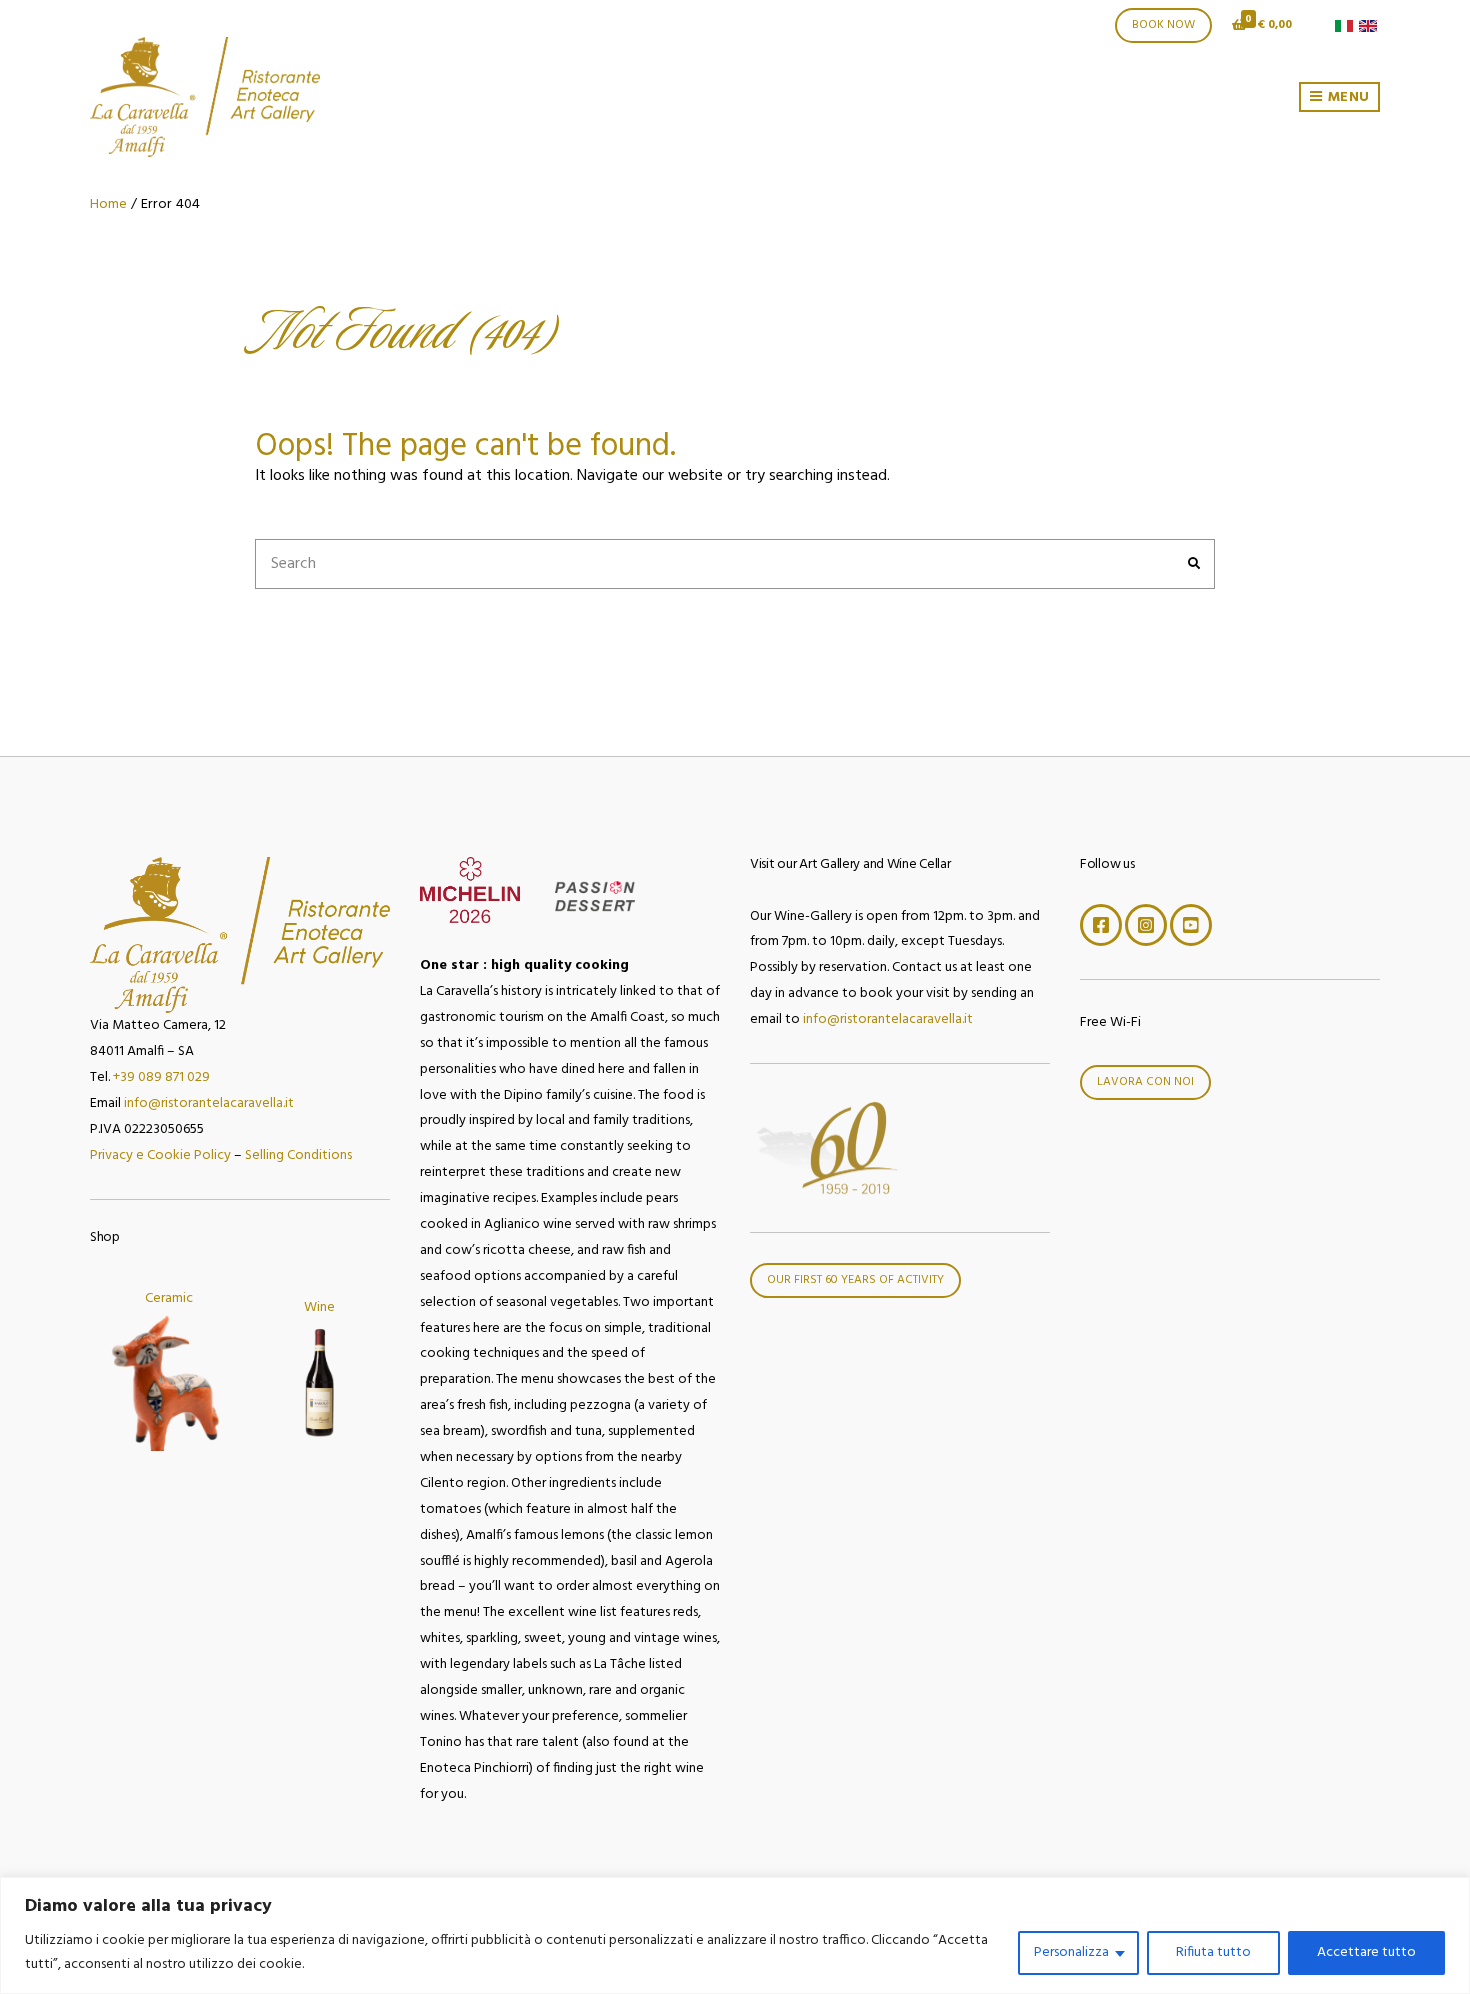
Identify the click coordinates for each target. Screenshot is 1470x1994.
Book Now (1163, 25)
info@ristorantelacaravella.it (209, 1103)
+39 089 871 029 (161, 1077)
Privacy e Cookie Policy (160, 1155)
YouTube (1191, 925)
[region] (735, 1935)
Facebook (1101, 925)
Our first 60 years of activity (855, 1280)
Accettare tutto (1366, 1952)
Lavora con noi (1145, 1082)
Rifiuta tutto (1213, 1952)
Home (108, 204)
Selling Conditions (298, 1155)
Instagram (1146, 925)
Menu (1346, 97)
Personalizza (1071, 1952)
